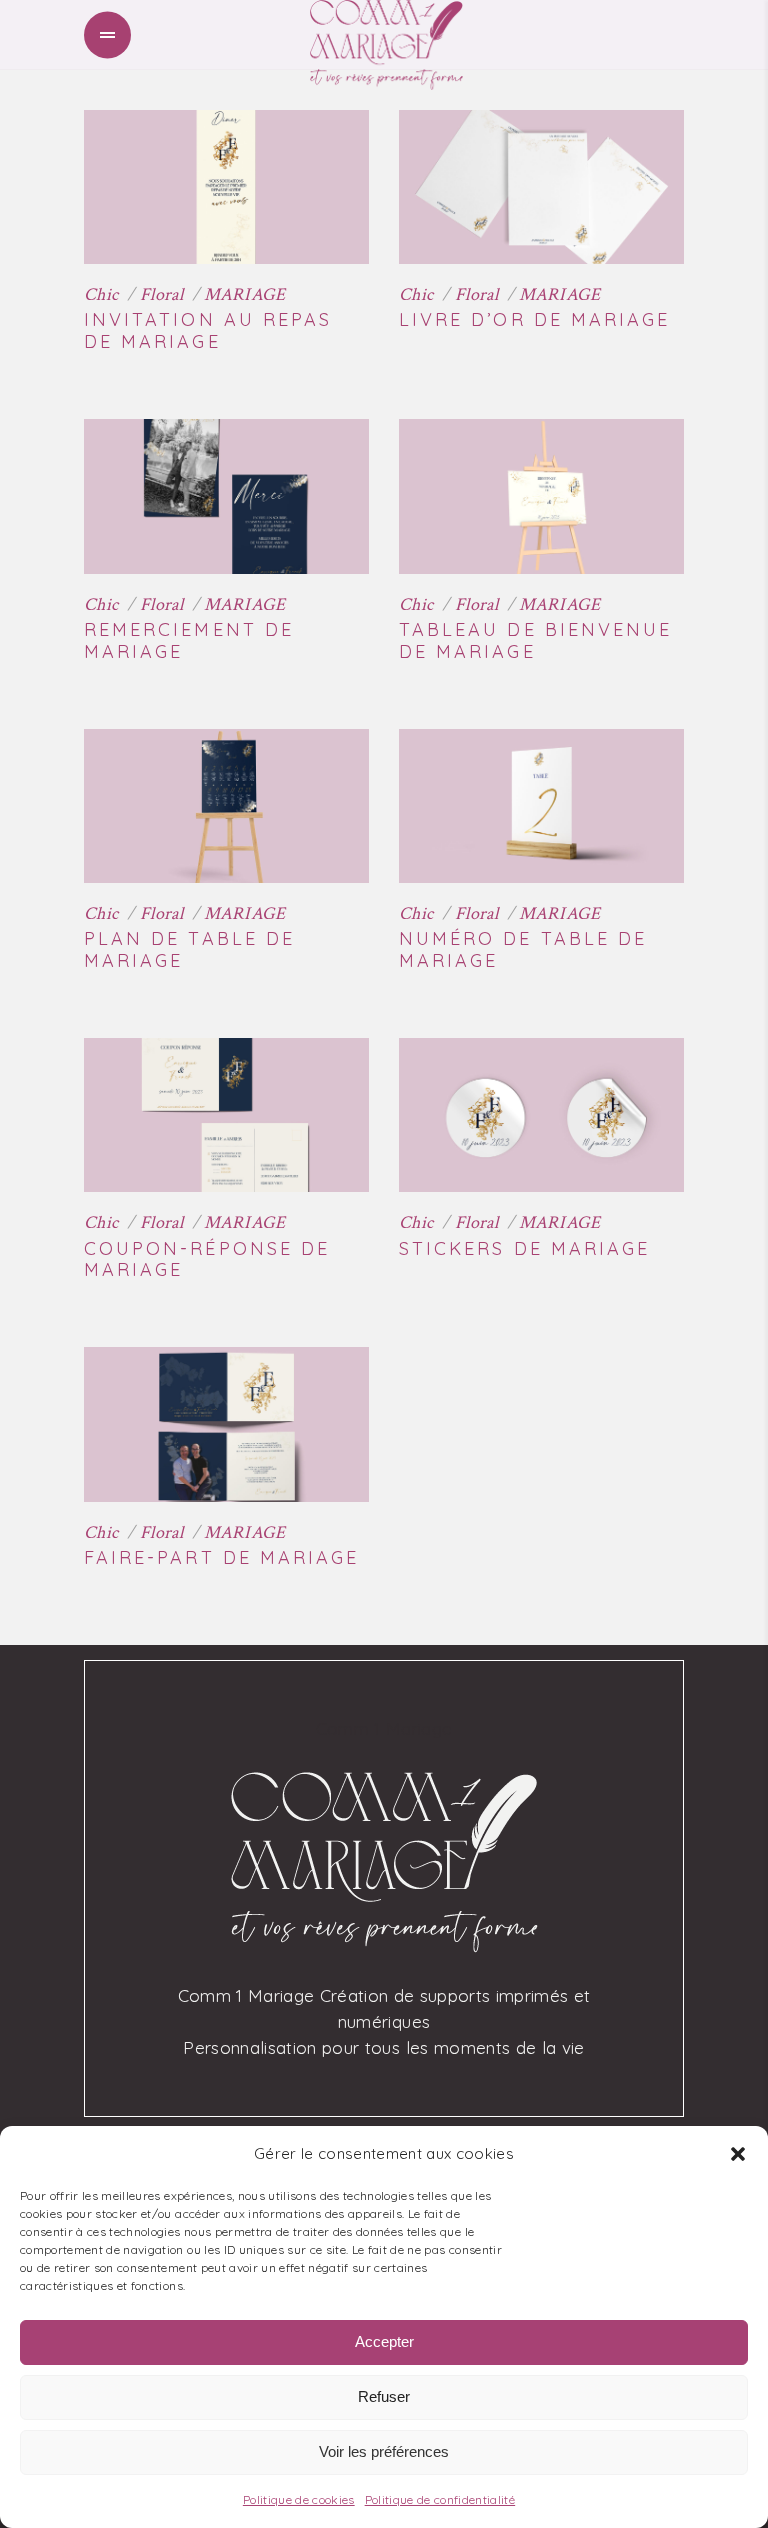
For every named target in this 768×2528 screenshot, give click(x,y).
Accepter (384, 2341)
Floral (161, 294)
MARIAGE (245, 294)
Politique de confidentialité (440, 2499)
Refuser (384, 2396)
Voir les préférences (384, 2451)
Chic (101, 294)
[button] (738, 2154)
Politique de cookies (299, 2499)
